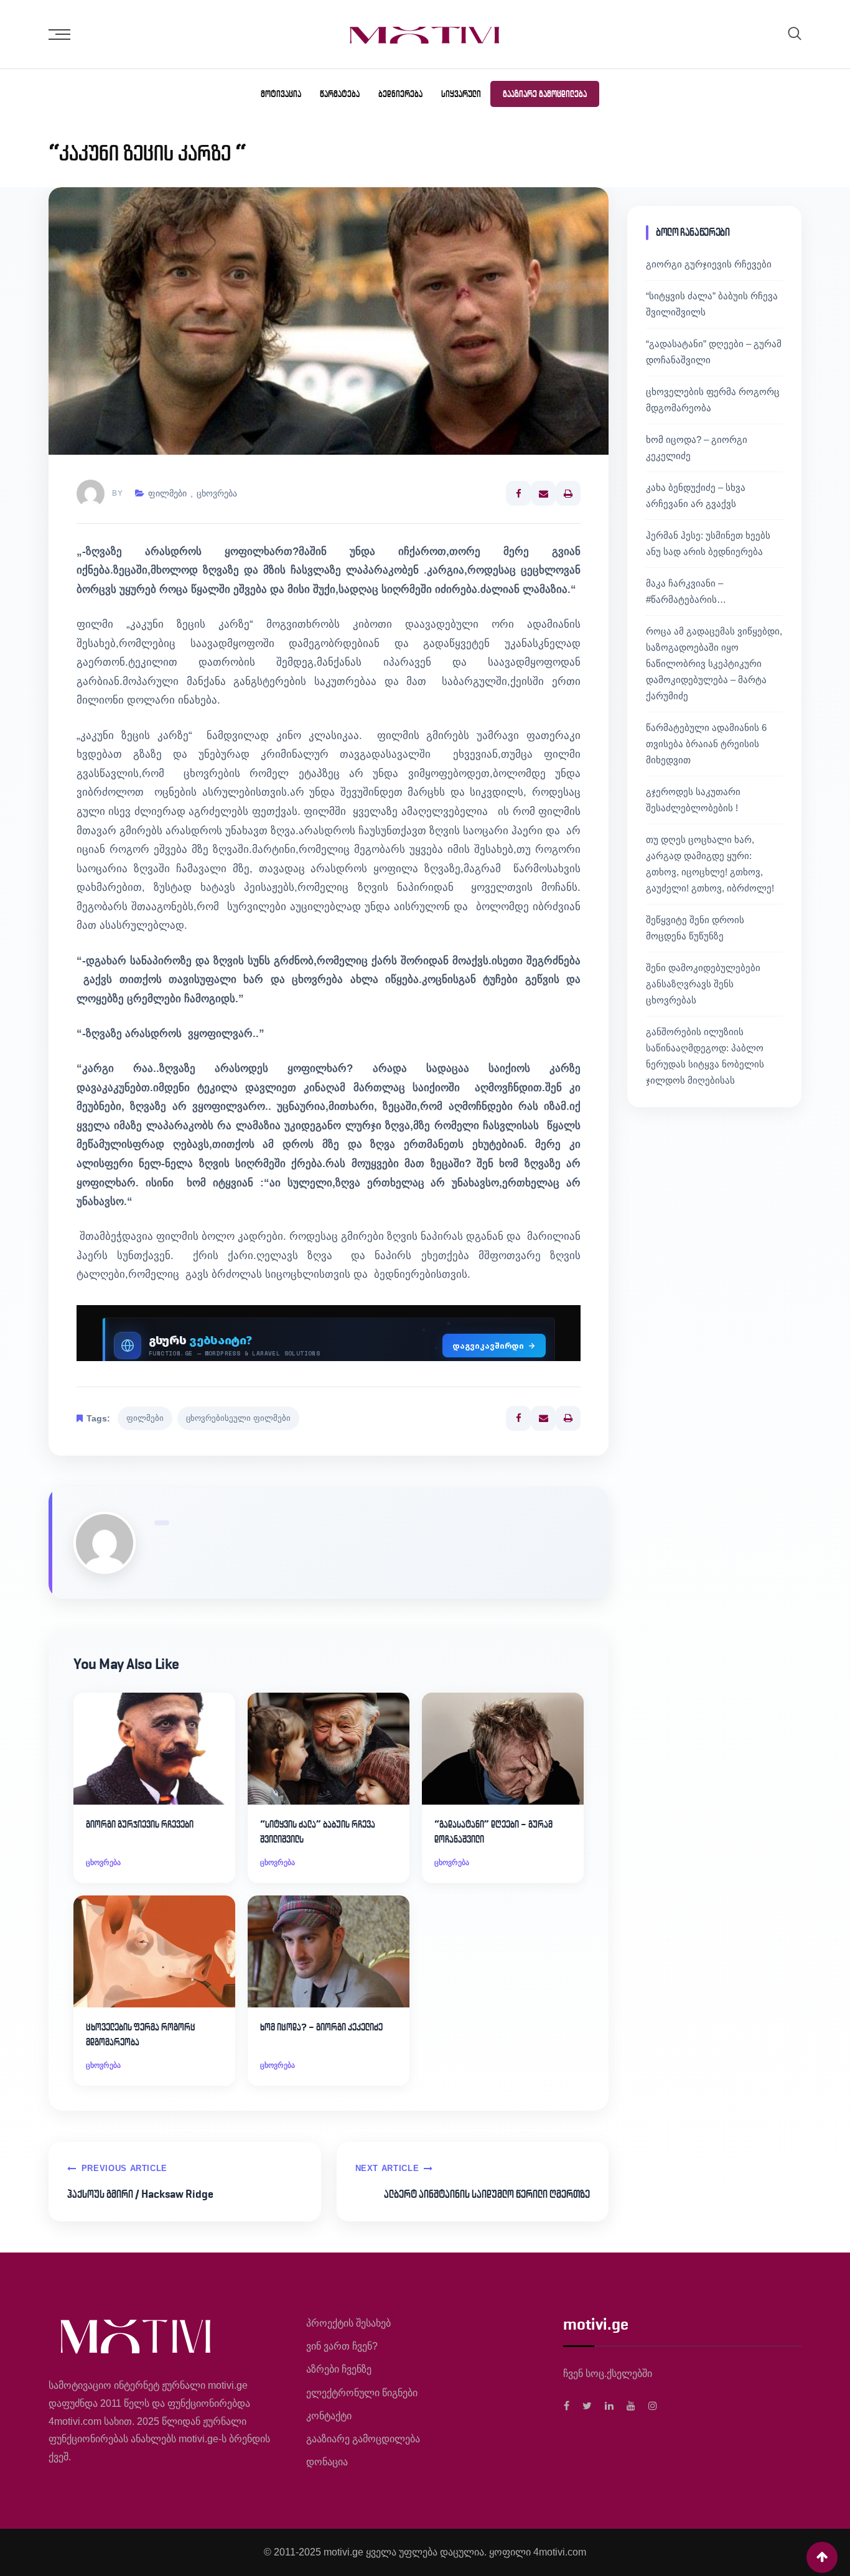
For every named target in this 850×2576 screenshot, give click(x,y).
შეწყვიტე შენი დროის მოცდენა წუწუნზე (695, 928)
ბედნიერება (400, 94)
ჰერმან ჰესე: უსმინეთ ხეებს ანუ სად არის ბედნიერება (708, 543)
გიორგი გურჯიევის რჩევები (140, 1824)
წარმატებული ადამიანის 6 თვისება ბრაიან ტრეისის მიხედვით (706, 744)
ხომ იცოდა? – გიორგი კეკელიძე (321, 2027)
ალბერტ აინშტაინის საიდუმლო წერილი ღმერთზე (487, 2194)
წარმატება (340, 94)
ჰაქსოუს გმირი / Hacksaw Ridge (140, 2194)
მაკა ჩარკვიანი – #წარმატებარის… (686, 591)
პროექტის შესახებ (348, 2323)
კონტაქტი (329, 2416)
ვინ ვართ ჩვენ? (342, 2346)
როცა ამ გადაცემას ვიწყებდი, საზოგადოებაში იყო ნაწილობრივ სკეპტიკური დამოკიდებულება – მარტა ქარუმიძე (714, 663)
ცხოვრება (217, 493)
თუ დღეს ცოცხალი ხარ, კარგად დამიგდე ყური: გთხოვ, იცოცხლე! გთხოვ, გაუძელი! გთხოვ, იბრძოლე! (710, 864)
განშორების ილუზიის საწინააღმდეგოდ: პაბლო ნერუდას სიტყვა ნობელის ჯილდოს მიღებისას (705, 1056)
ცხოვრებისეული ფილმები (238, 1418)
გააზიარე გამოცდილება (545, 94)
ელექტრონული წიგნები (362, 2393)
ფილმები (167, 493)
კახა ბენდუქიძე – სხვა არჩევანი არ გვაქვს (696, 495)
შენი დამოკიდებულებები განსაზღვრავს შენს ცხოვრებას (703, 984)
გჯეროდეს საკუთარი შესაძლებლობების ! (693, 800)
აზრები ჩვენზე (339, 2369)
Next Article (387, 2168)
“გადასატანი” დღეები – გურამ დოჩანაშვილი (493, 1832)
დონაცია (327, 2462)
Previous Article (124, 2168)
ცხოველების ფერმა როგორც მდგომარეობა (141, 2034)
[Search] (795, 33)
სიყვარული (461, 94)
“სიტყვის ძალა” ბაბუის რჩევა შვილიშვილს (318, 1832)
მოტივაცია (281, 94)
